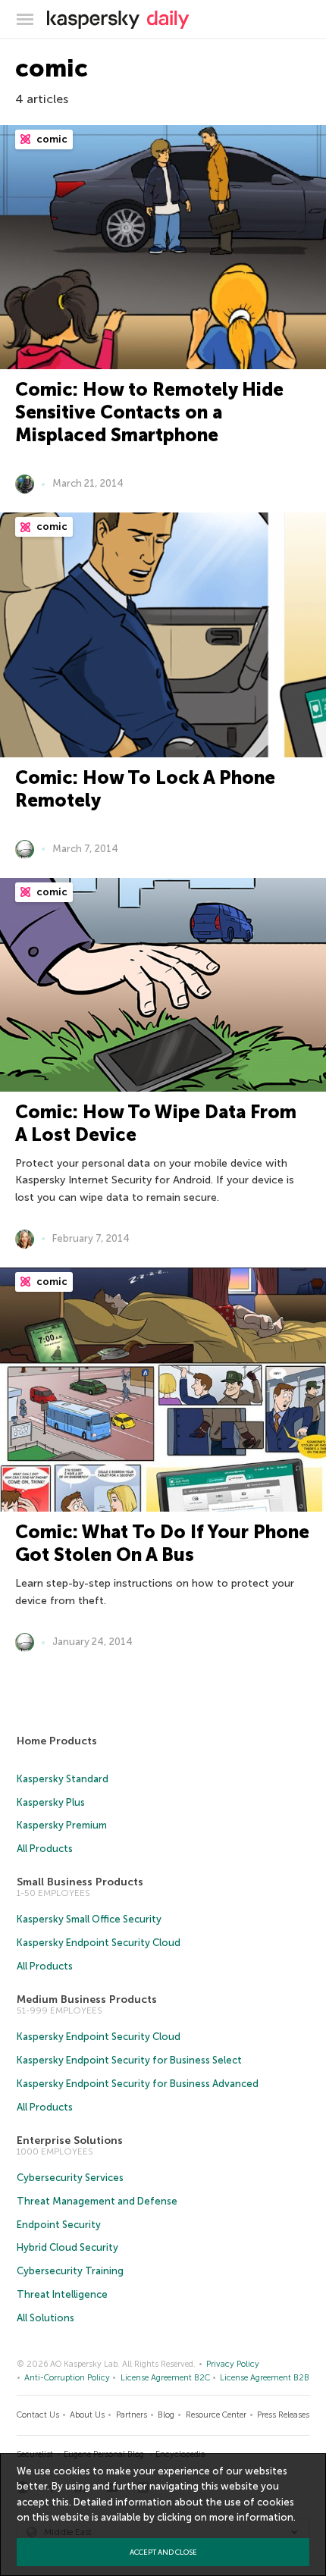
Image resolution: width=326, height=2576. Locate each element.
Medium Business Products (87, 1999)
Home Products (57, 1741)
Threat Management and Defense (97, 2201)
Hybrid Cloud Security (67, 2247)
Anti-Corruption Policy (67, 2378)
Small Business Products (80, 1882)
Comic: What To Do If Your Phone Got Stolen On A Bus (162, 1543)
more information (251, 2517)
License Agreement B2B (265, 2378)
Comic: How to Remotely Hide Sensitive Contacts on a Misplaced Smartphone (149, 412)
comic (51, 139)
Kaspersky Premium (62, 1825)
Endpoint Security (59, 2225)
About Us (87, 2415)
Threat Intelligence (62, 2294)
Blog (166, 2415)
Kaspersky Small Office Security (89, 1919)
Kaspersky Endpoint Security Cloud (99, 1943)
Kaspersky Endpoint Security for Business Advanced (138, 2084)
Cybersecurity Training (70, 2271)
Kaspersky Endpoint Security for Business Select (129, 2060)
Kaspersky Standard (63, 1779)
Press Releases (283, 2415)
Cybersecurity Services (70, 2178)
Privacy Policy (233, 2364)
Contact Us (38, 2415)
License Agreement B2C (165, 2378)
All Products (45, 1849)
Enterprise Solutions (70, 2140)
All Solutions (45, 2318)
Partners (132, 2415)
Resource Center (216, 2415)
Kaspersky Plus (51, 1802)
